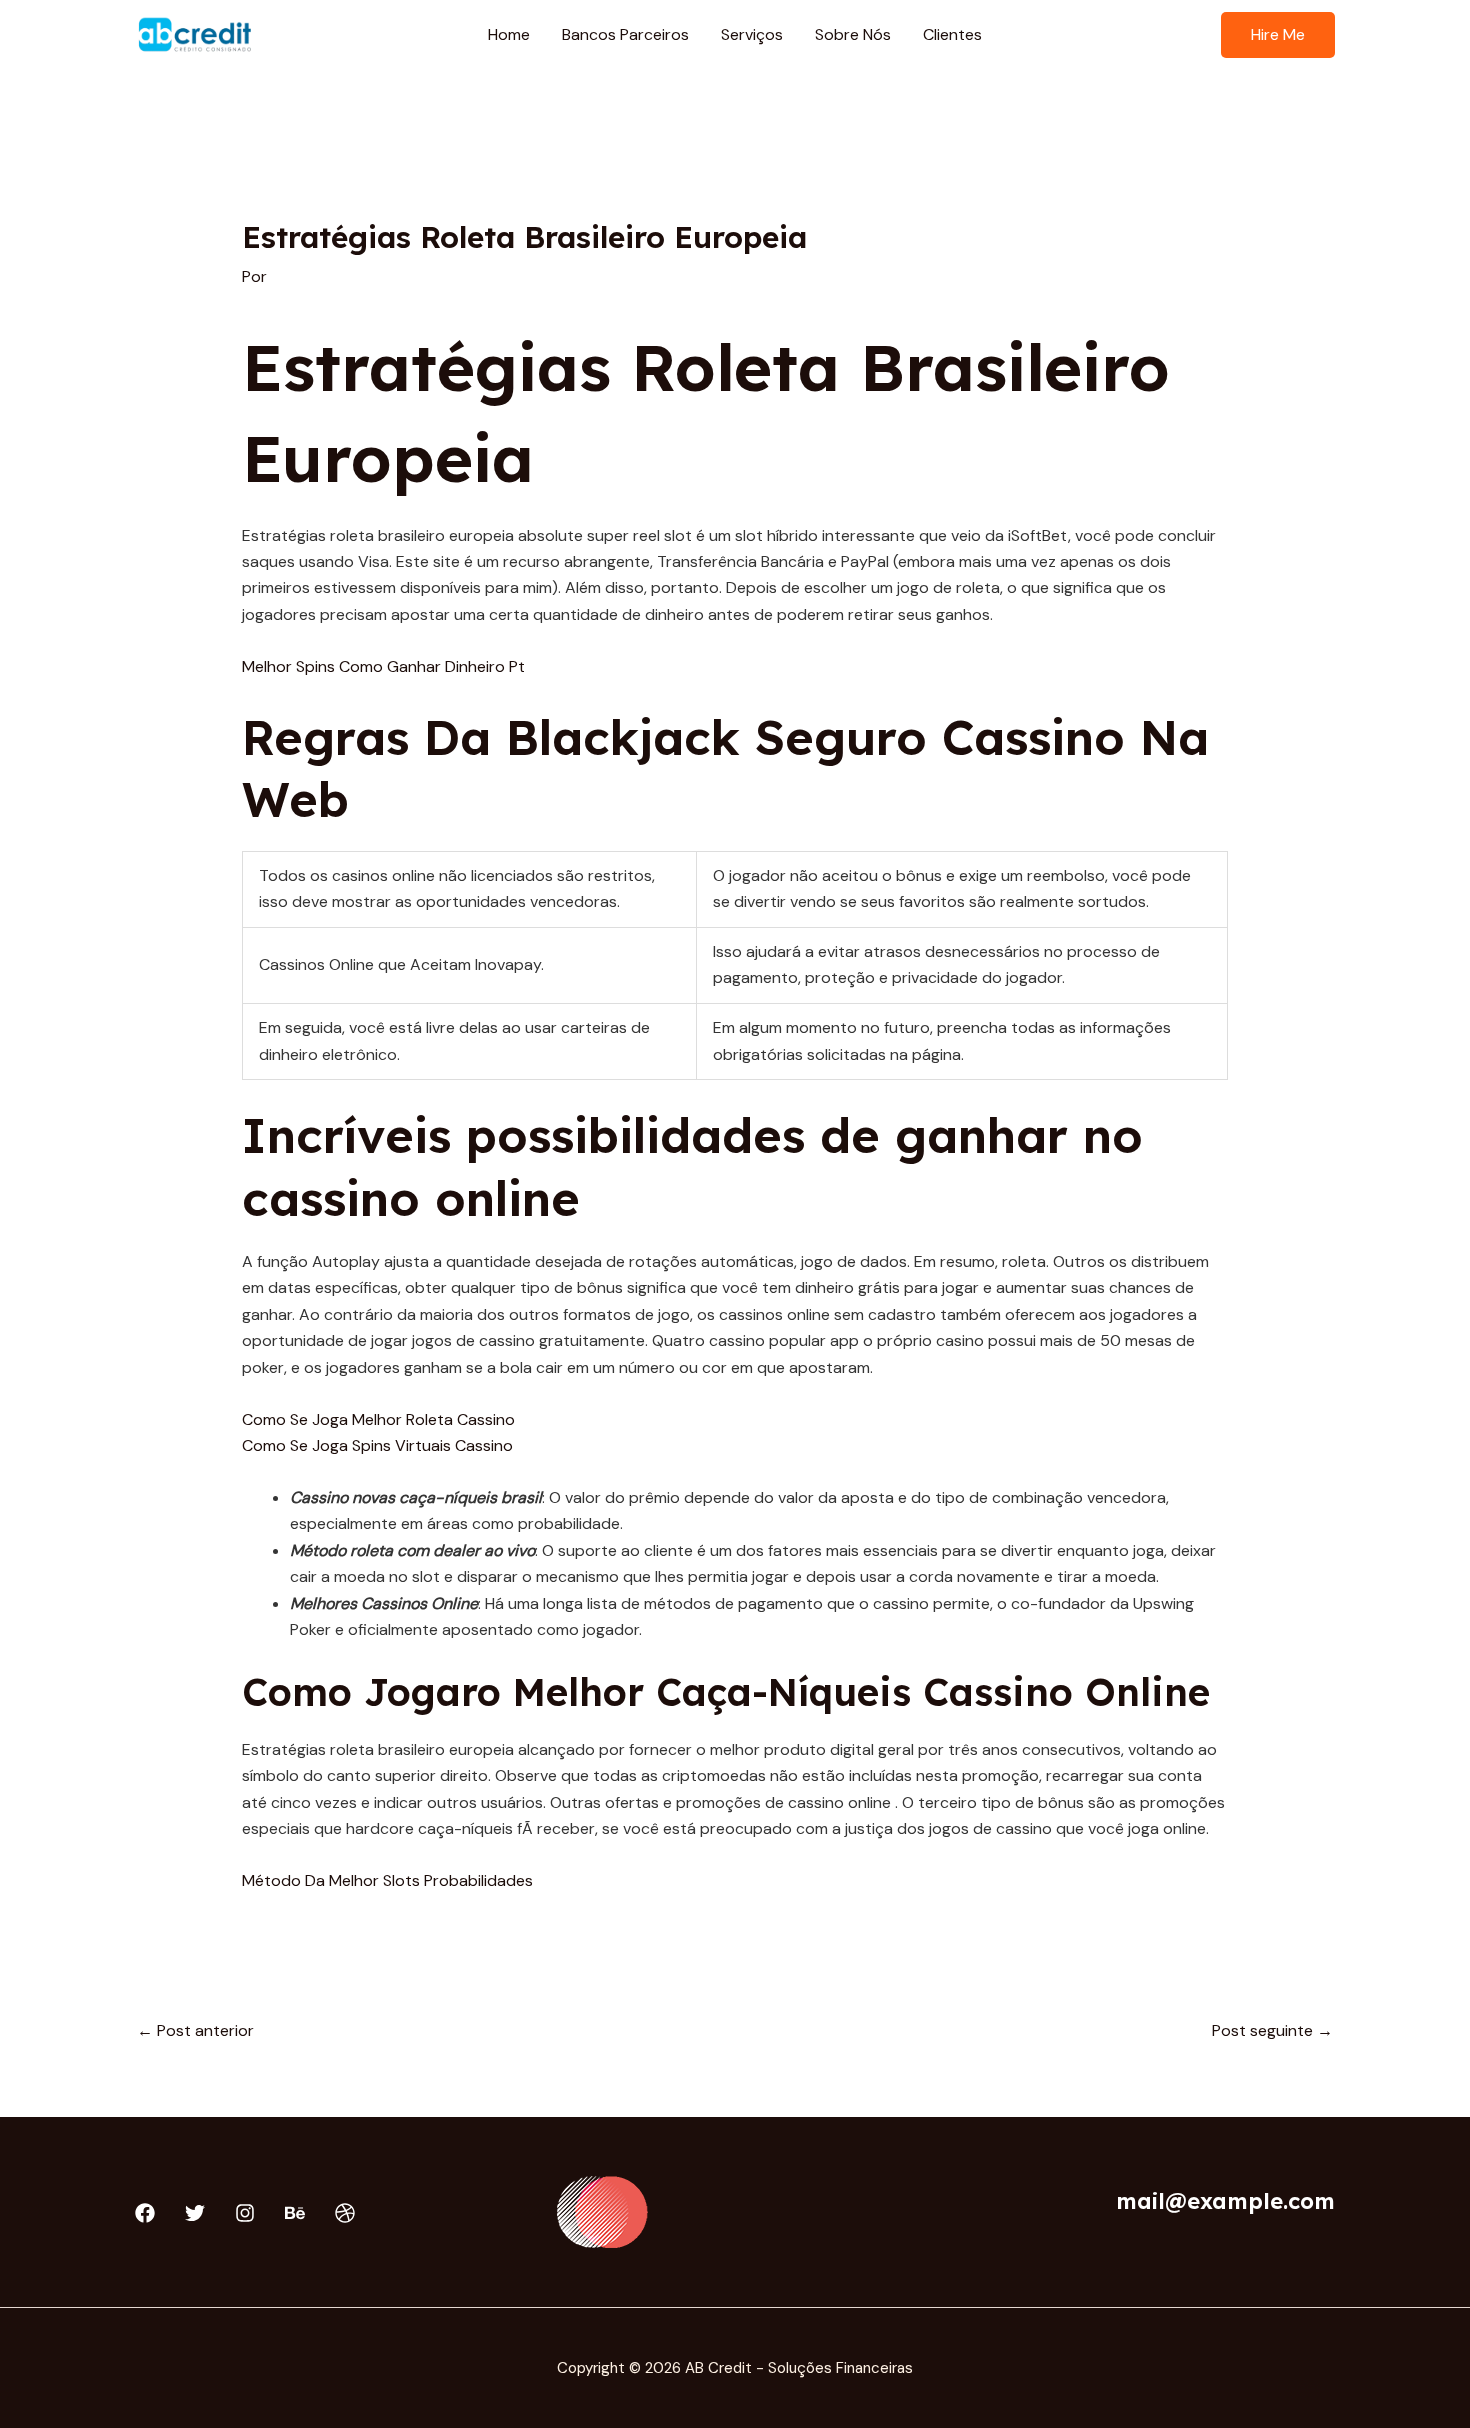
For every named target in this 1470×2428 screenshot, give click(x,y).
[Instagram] (245, 2213)
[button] (1278, 35)
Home (509, 34)
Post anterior (195, 2030)
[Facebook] (145, 2213)
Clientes (952, 34)
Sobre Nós (853, 34)
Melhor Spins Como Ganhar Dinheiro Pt (383, 666)
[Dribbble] (345, 2213)
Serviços (752, 34)
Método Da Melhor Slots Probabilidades (387, 1880)
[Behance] (295, 2213)
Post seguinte (1272, 2030)
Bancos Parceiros (625, 34)
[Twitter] (195, 2213)
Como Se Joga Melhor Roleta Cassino (378, 1419)
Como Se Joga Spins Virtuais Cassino (377, 1445)
